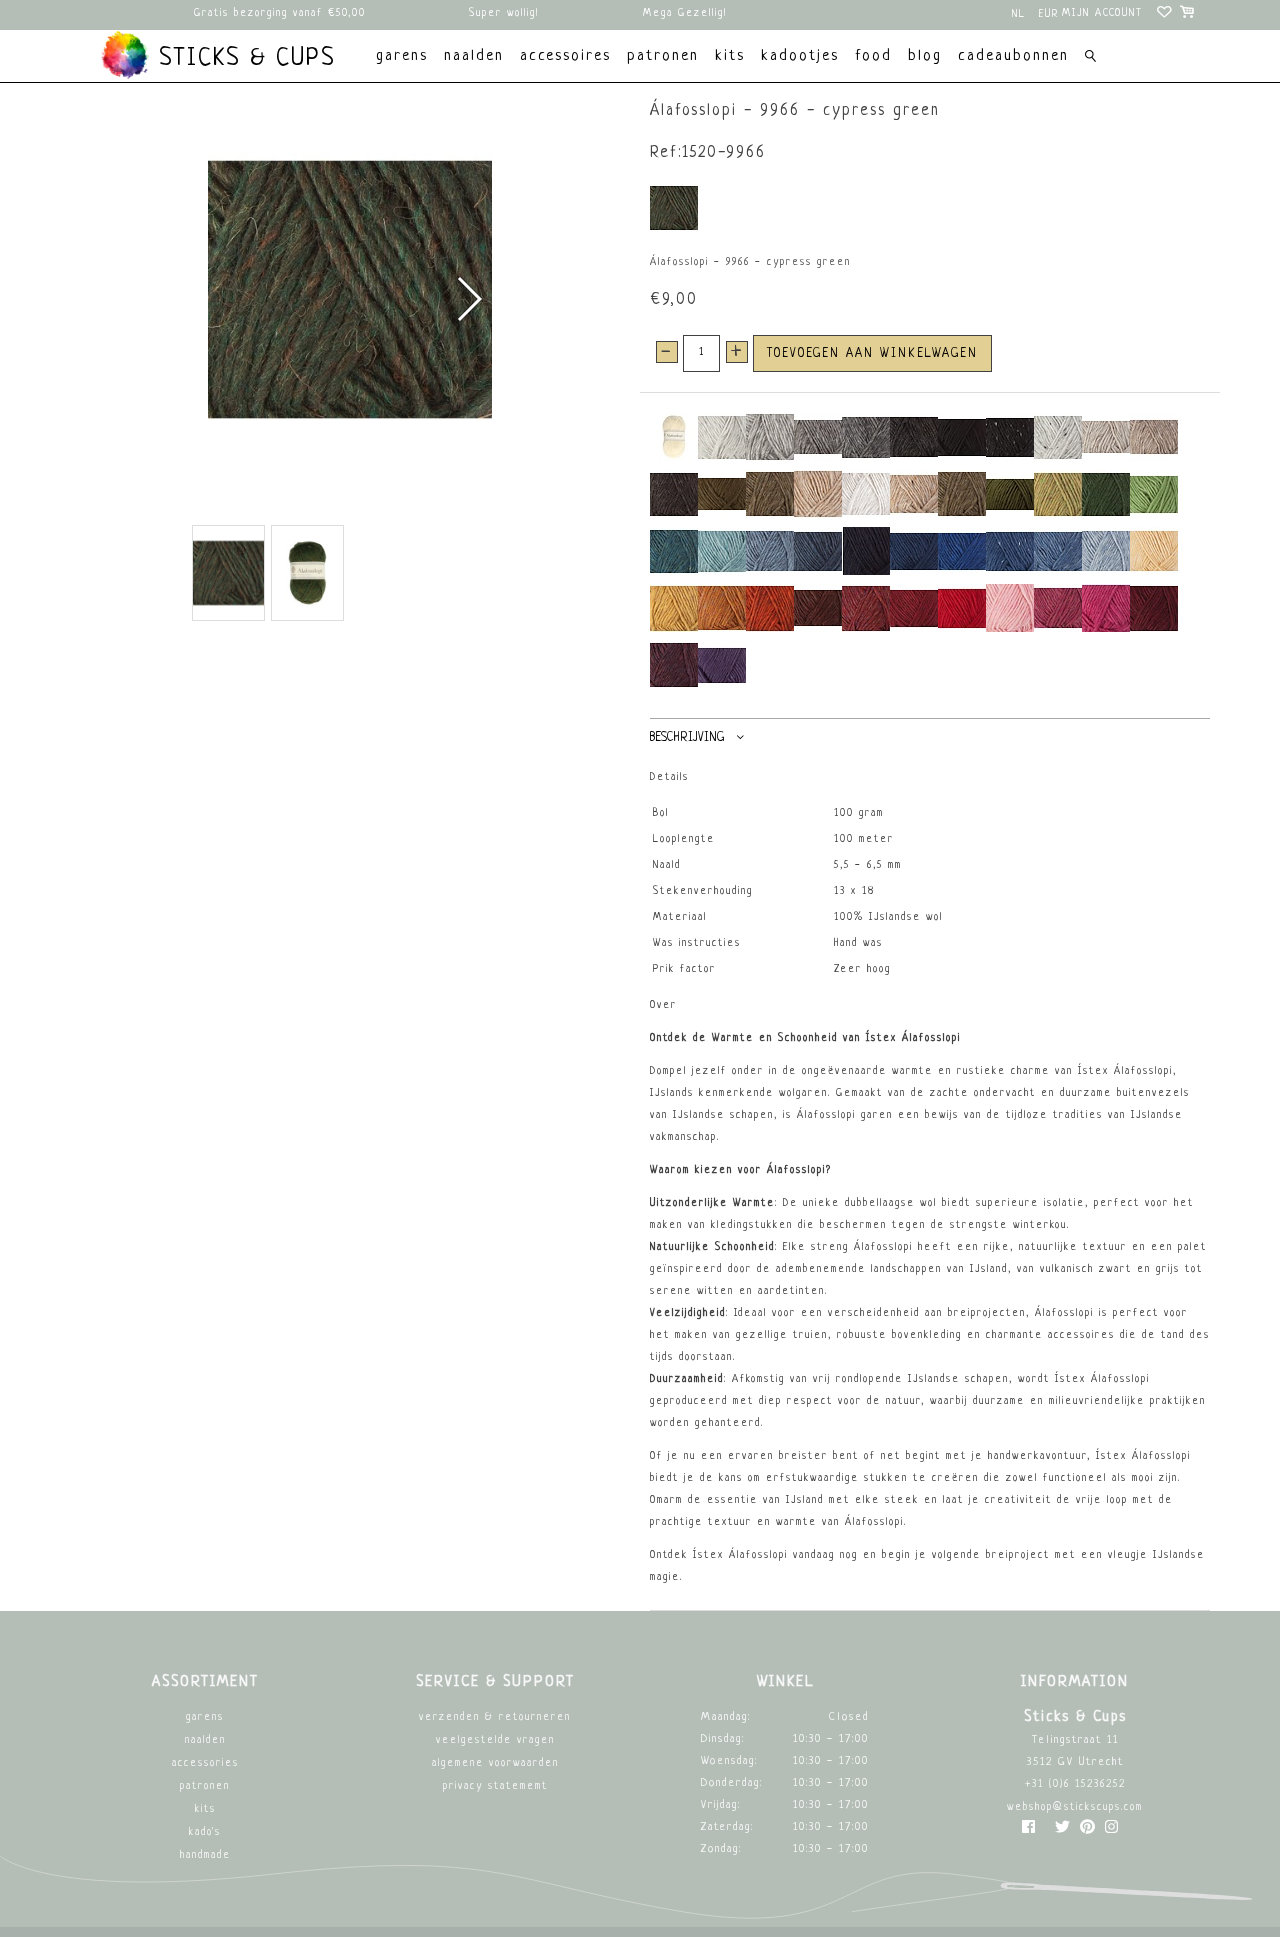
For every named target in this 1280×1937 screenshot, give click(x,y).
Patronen (205, 1786)
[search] (1090, 58)
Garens (205, 1717)
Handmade (205, 1855)
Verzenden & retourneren (495, 1717)
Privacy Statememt (495, 1786)
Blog (925, 56)
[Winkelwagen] (1188, 15)
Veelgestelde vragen (495, 1740)
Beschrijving (687, 738)
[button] (468, 299)
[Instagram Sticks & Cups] (1111, 1831)
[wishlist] (1165, 15)
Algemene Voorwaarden (495, 1763)
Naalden (205, 1740)
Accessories (205, 1763)
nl (1019, 14)
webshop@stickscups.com (1075, 1807)
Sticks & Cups (243, 59)
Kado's (205, 1832)
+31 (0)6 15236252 (1075, 1784)
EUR (1049, 14)
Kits (205, 1809)
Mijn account (1102, 13)
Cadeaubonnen (1013, 56)
